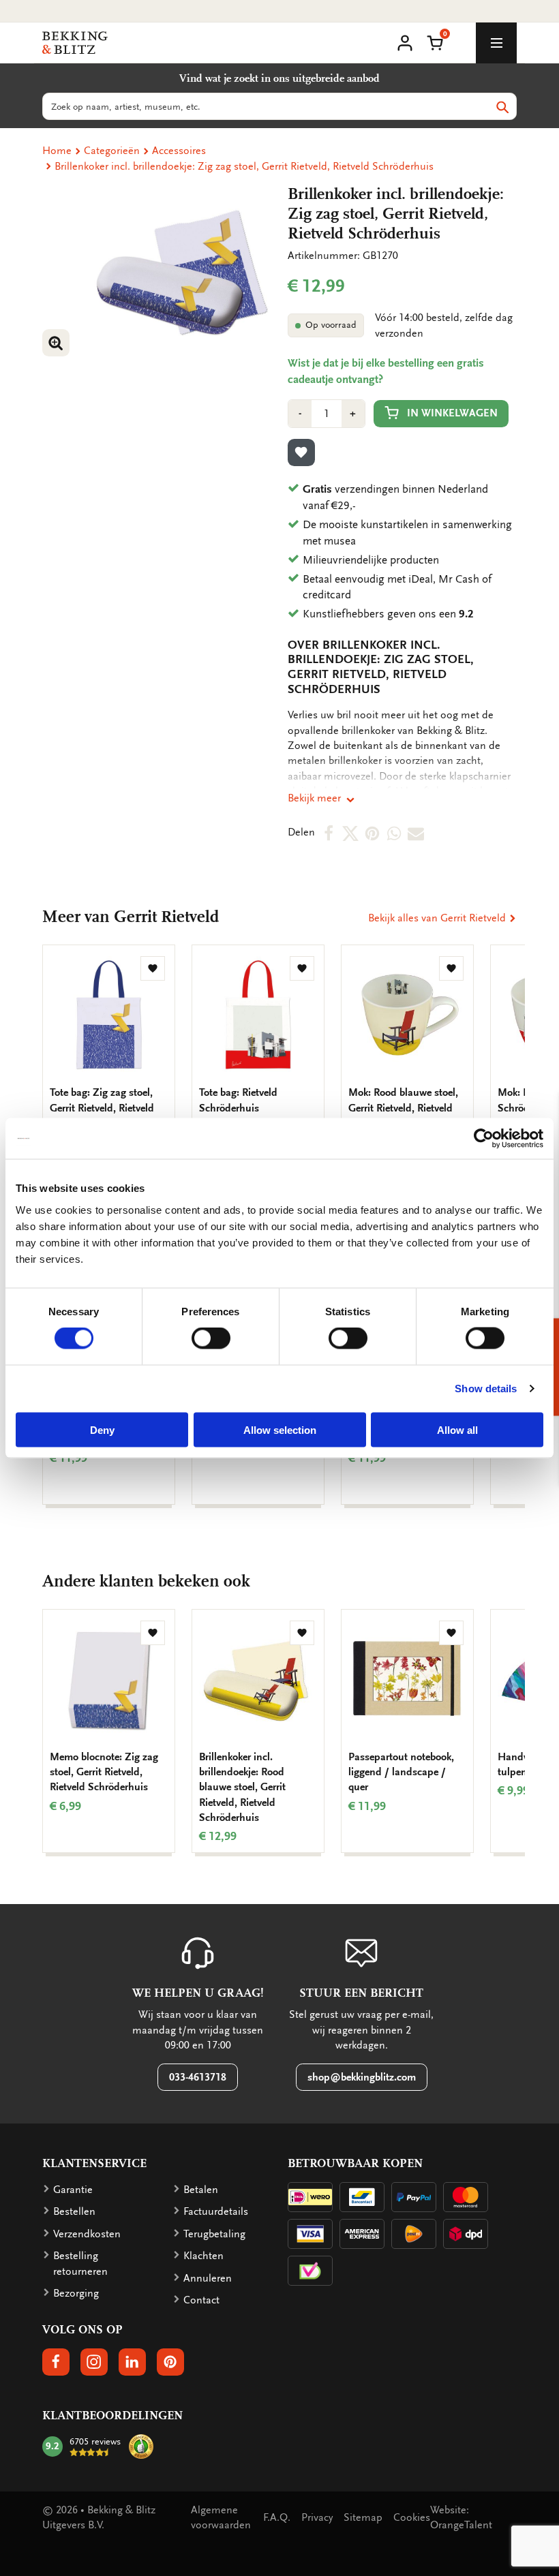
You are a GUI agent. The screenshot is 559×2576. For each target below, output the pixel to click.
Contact (201, 2300)
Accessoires (179, 151)
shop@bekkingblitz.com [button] (362, 2077)
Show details (486, 1389)
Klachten (203, 2256)
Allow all (457, 1429)
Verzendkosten (87, 2234)
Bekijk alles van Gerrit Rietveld (438, 918)
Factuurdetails (216, 2211)
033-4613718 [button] (198, 2077)
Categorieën (112, 151)
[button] (435, 42)
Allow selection (280, 1429)
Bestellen (74, 2211)
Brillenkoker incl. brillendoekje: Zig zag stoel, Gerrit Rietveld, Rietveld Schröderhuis (244, 166)
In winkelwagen (452, 413)
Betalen (201, 2190)
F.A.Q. (277, 2517)
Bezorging (76, 2293)
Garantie (73, 2190)
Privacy (317, 2517)
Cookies (412, 2517)
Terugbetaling (214, 2234)
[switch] (211, 1338)
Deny (102, 1429)
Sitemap (363, 2517)
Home (57, 151)
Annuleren (208, 2278)
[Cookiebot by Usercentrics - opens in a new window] (484, 1139)
